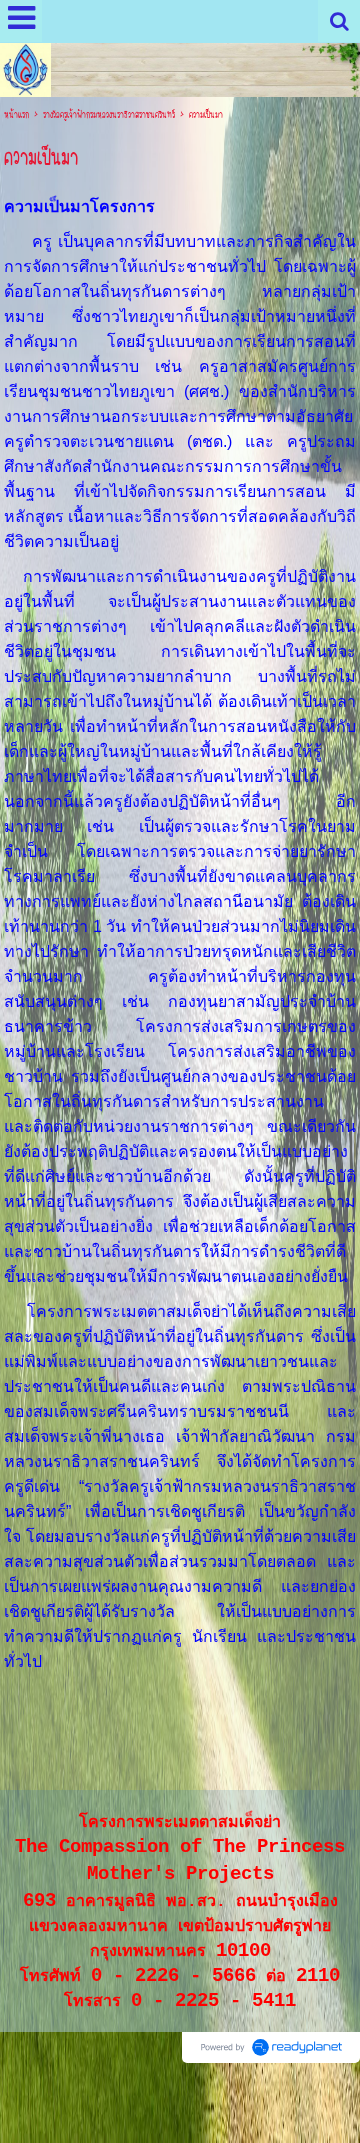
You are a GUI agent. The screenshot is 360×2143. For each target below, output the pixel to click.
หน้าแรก (16, 115)
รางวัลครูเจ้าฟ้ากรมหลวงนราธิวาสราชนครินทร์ (109, 115)
